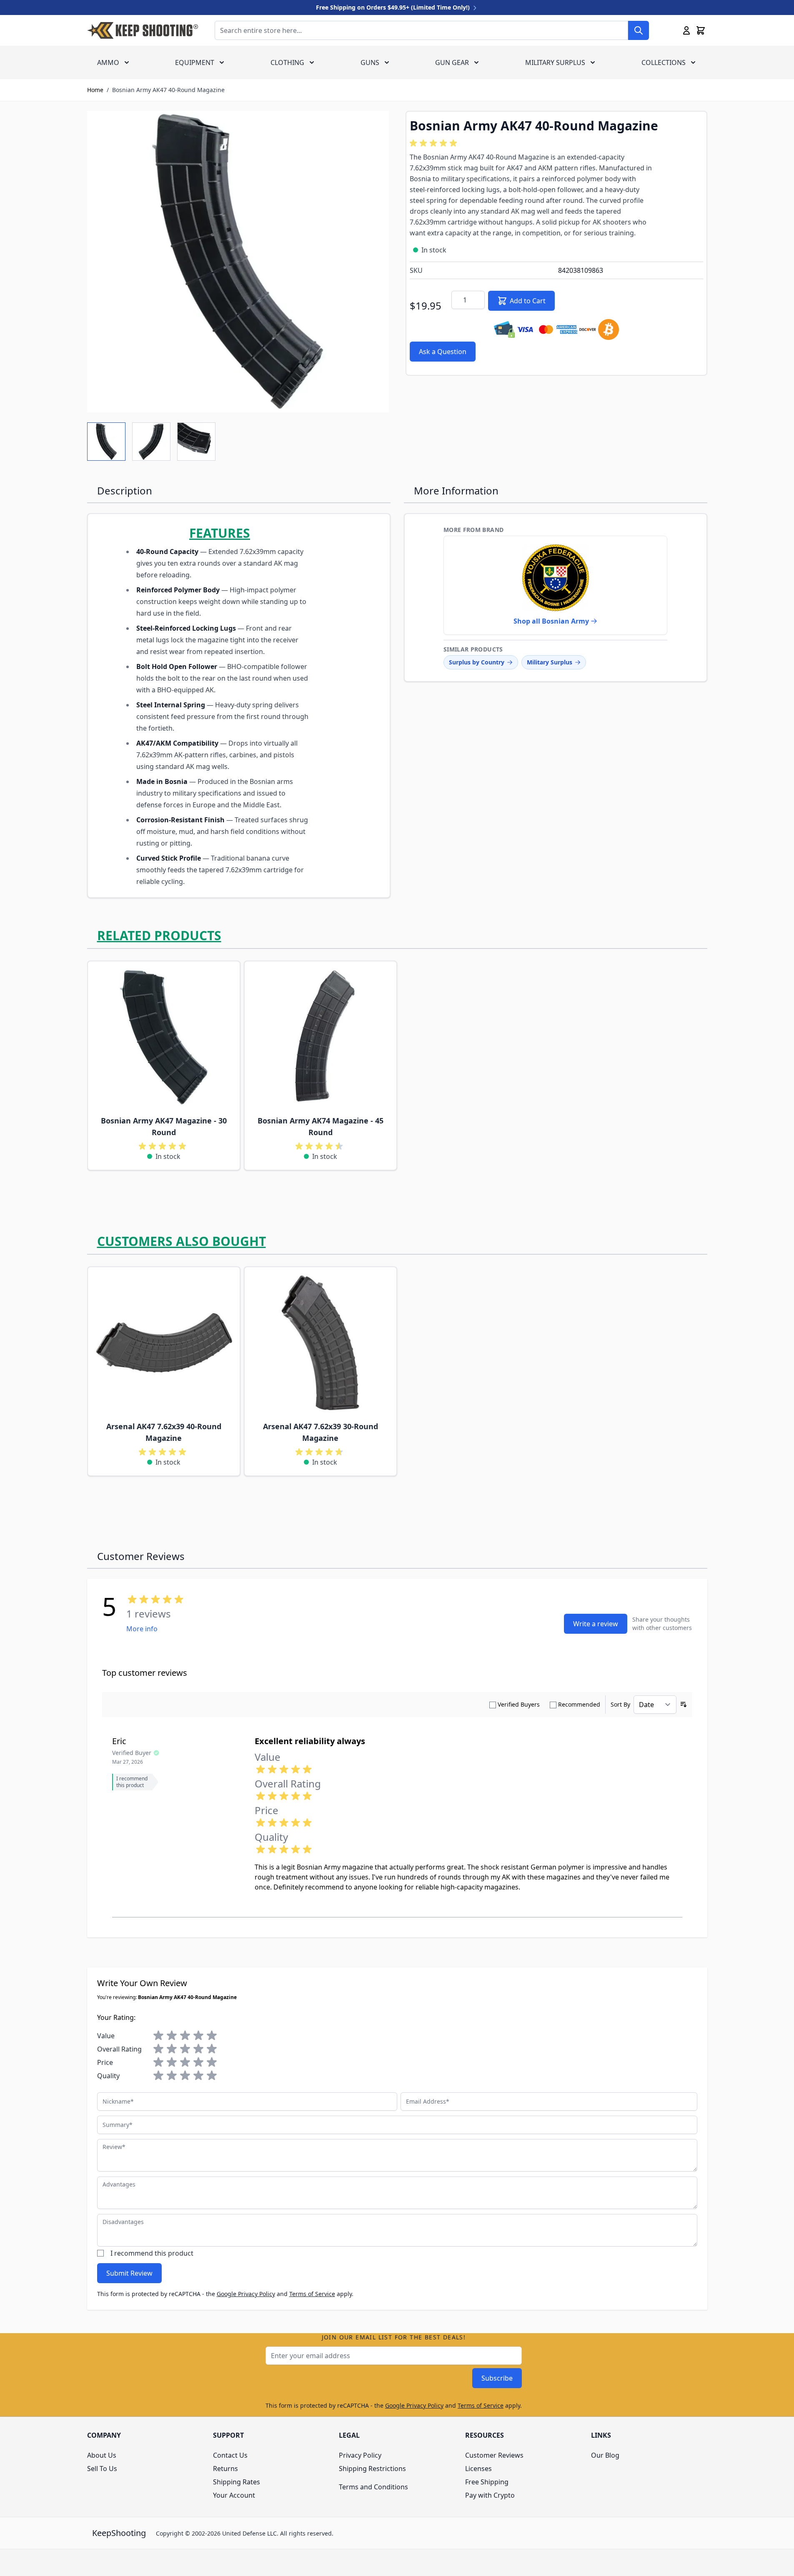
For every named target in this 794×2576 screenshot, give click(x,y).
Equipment (195, 62)
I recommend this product (152, 2253)
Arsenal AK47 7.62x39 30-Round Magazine (321, 1432)
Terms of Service (312, 2294)
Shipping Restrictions (372, 2469)
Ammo (108, 62)
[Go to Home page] (143, 30)
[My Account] (686, 30)
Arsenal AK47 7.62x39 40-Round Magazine (164, 1432)
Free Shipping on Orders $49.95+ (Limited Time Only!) (394, 7)
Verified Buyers (519, 1704)
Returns (225, 2469)
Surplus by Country (477, 662)
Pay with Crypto (490, 2495)
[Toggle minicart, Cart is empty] (701, 30)
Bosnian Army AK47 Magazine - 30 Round (164, 1126)
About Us (102, 2455)
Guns (370, 62)
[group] (435, 143)
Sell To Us (102, 2469)
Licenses (478, 2469)
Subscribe (497, 2378)
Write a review (596, 1624)
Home (95, 90)
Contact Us (230, 2455)
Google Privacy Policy (246, 2294)
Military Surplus (555, 62)
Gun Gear (452, 62)
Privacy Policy (360, 2455)
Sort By (620, 1704)
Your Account (234, 2495)
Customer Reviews (494, 2455)
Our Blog (605, 2455)
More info (142, 1629)
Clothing (287, 62)
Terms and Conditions (373, 2487)
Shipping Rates (237, 2482)
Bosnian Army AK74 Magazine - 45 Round (321, 1126)
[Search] (639, 30)
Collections (664, 62)
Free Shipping (487, 2482)
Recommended (579, 1704)
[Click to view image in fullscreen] (238, 262)
